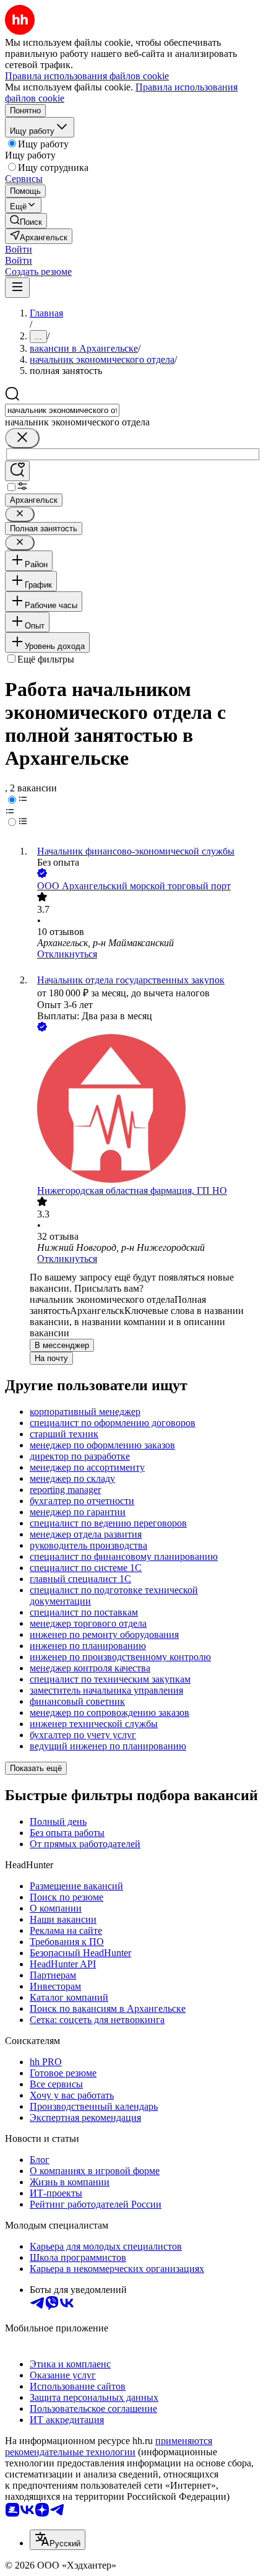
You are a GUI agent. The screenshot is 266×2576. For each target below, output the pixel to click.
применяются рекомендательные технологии (109, 2446)
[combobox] (62, 410)
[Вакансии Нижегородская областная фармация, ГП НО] (145, 1110)
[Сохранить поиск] (17, 471)
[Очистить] (22, 438)
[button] (19, 249)
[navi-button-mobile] (17, 288)
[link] (26, 221)
